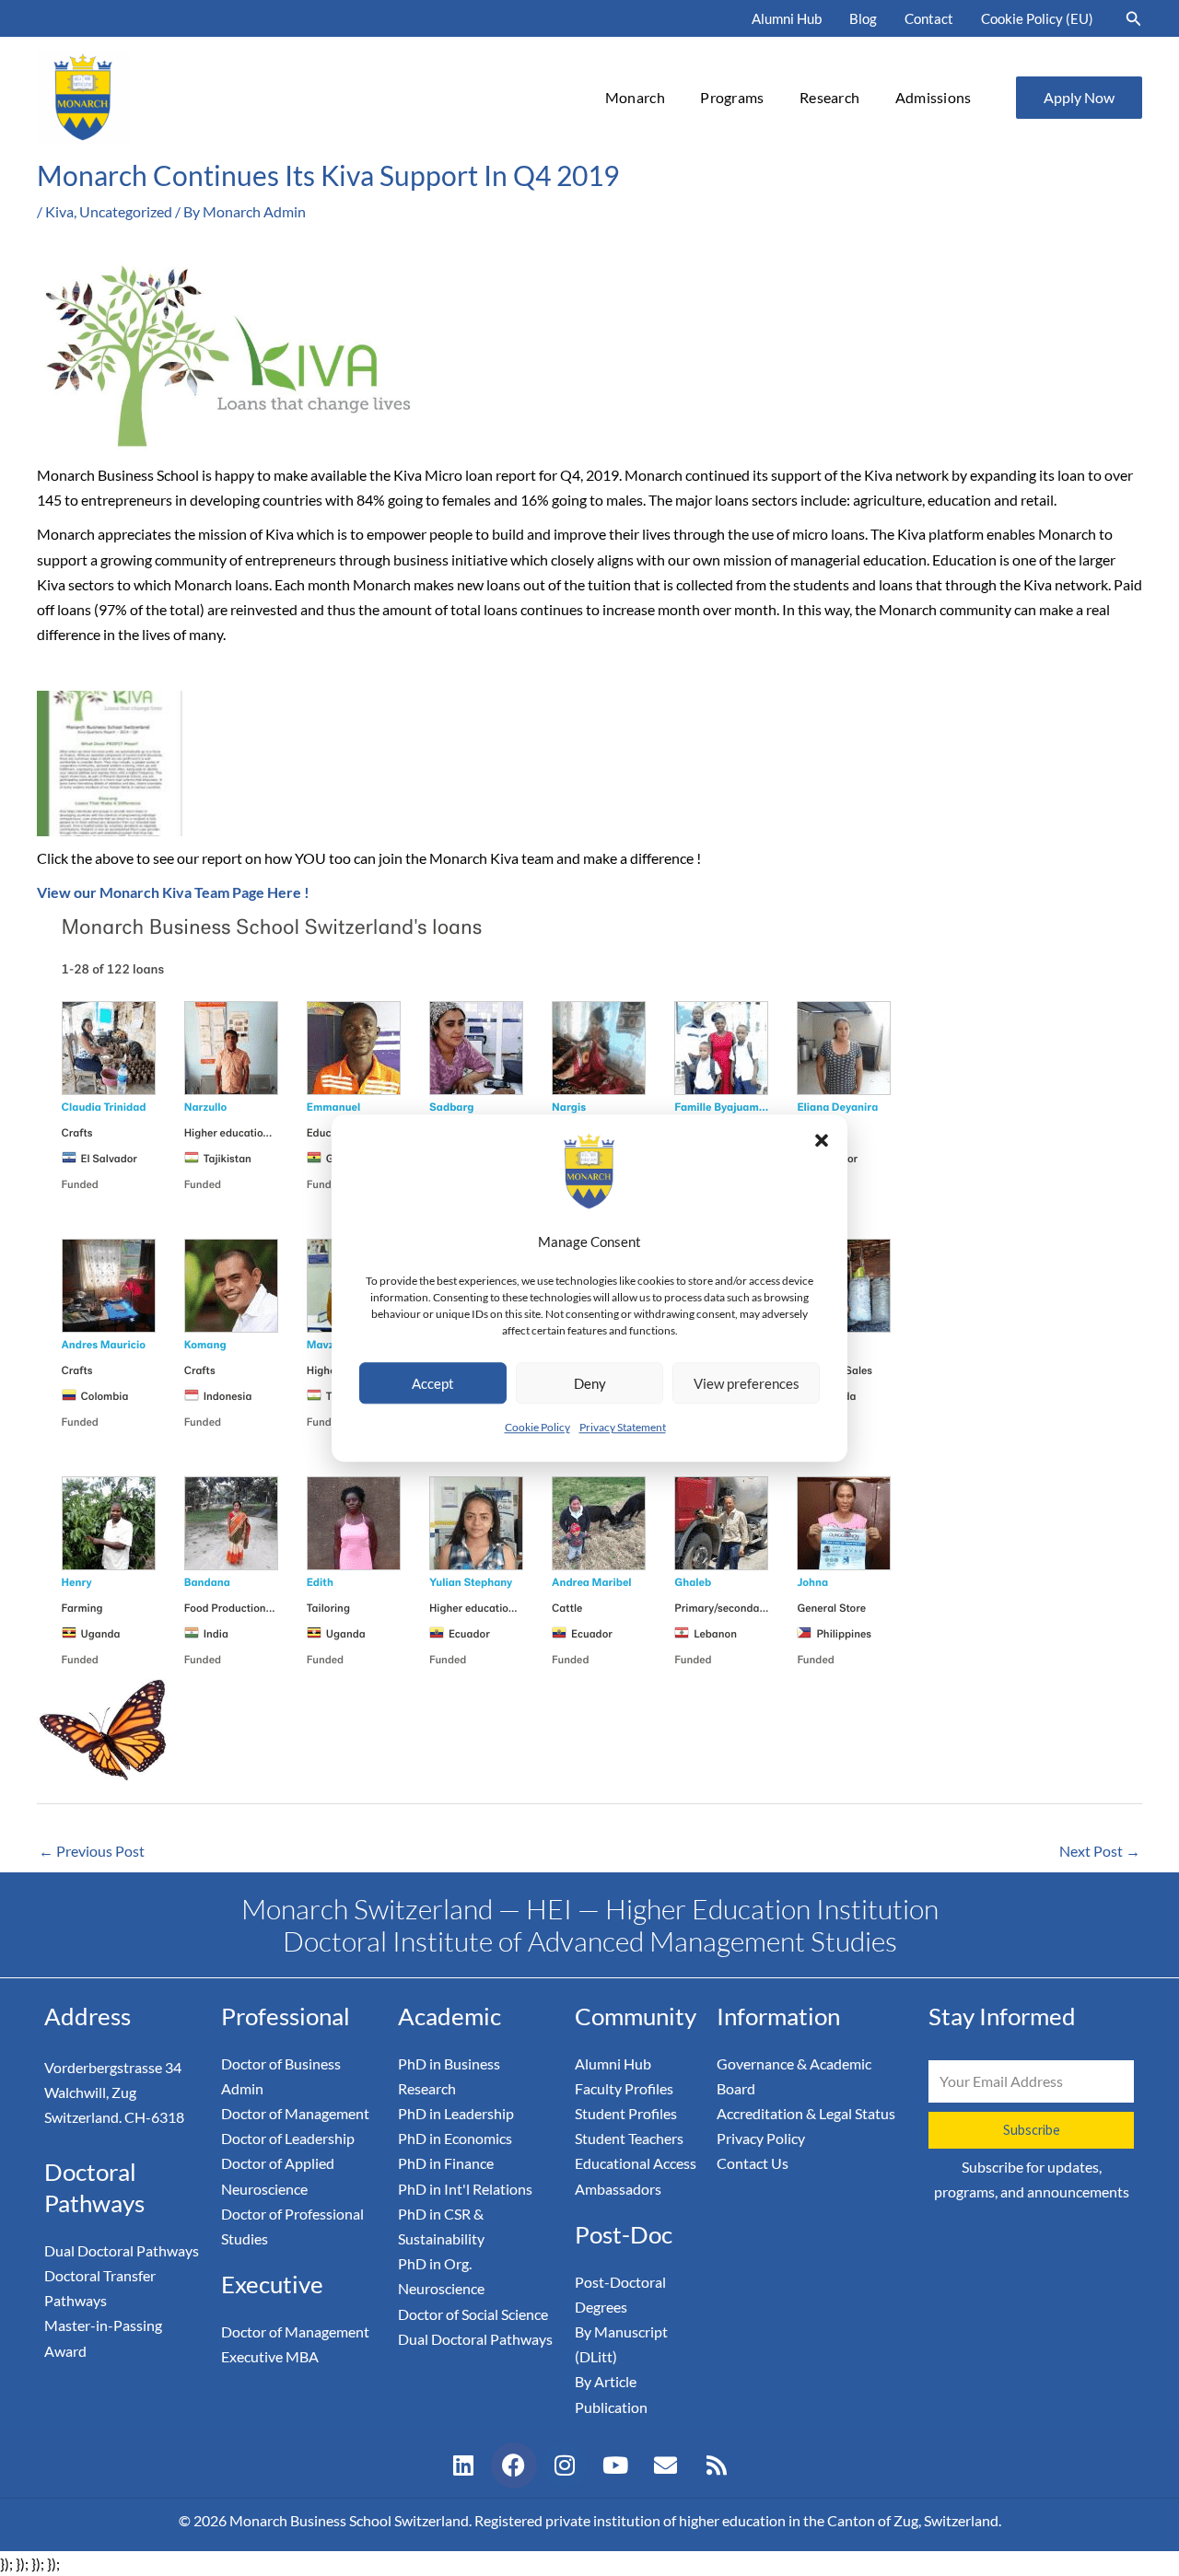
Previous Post (92, 1851)
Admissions (934, 97)
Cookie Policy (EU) (1037, 18)
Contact (929, 18)
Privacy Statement (623, 1427)
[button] (822, 1140)
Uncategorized (126, 211)
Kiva (59, 211)
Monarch (635, 97)
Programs (732, 97)
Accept (433, 1383)
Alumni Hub (787, 18)
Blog (863, 18)
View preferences (747, 1383)
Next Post (1100, 1851)
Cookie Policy (537, 1427)
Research (829, 97)
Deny (590, 1383)
